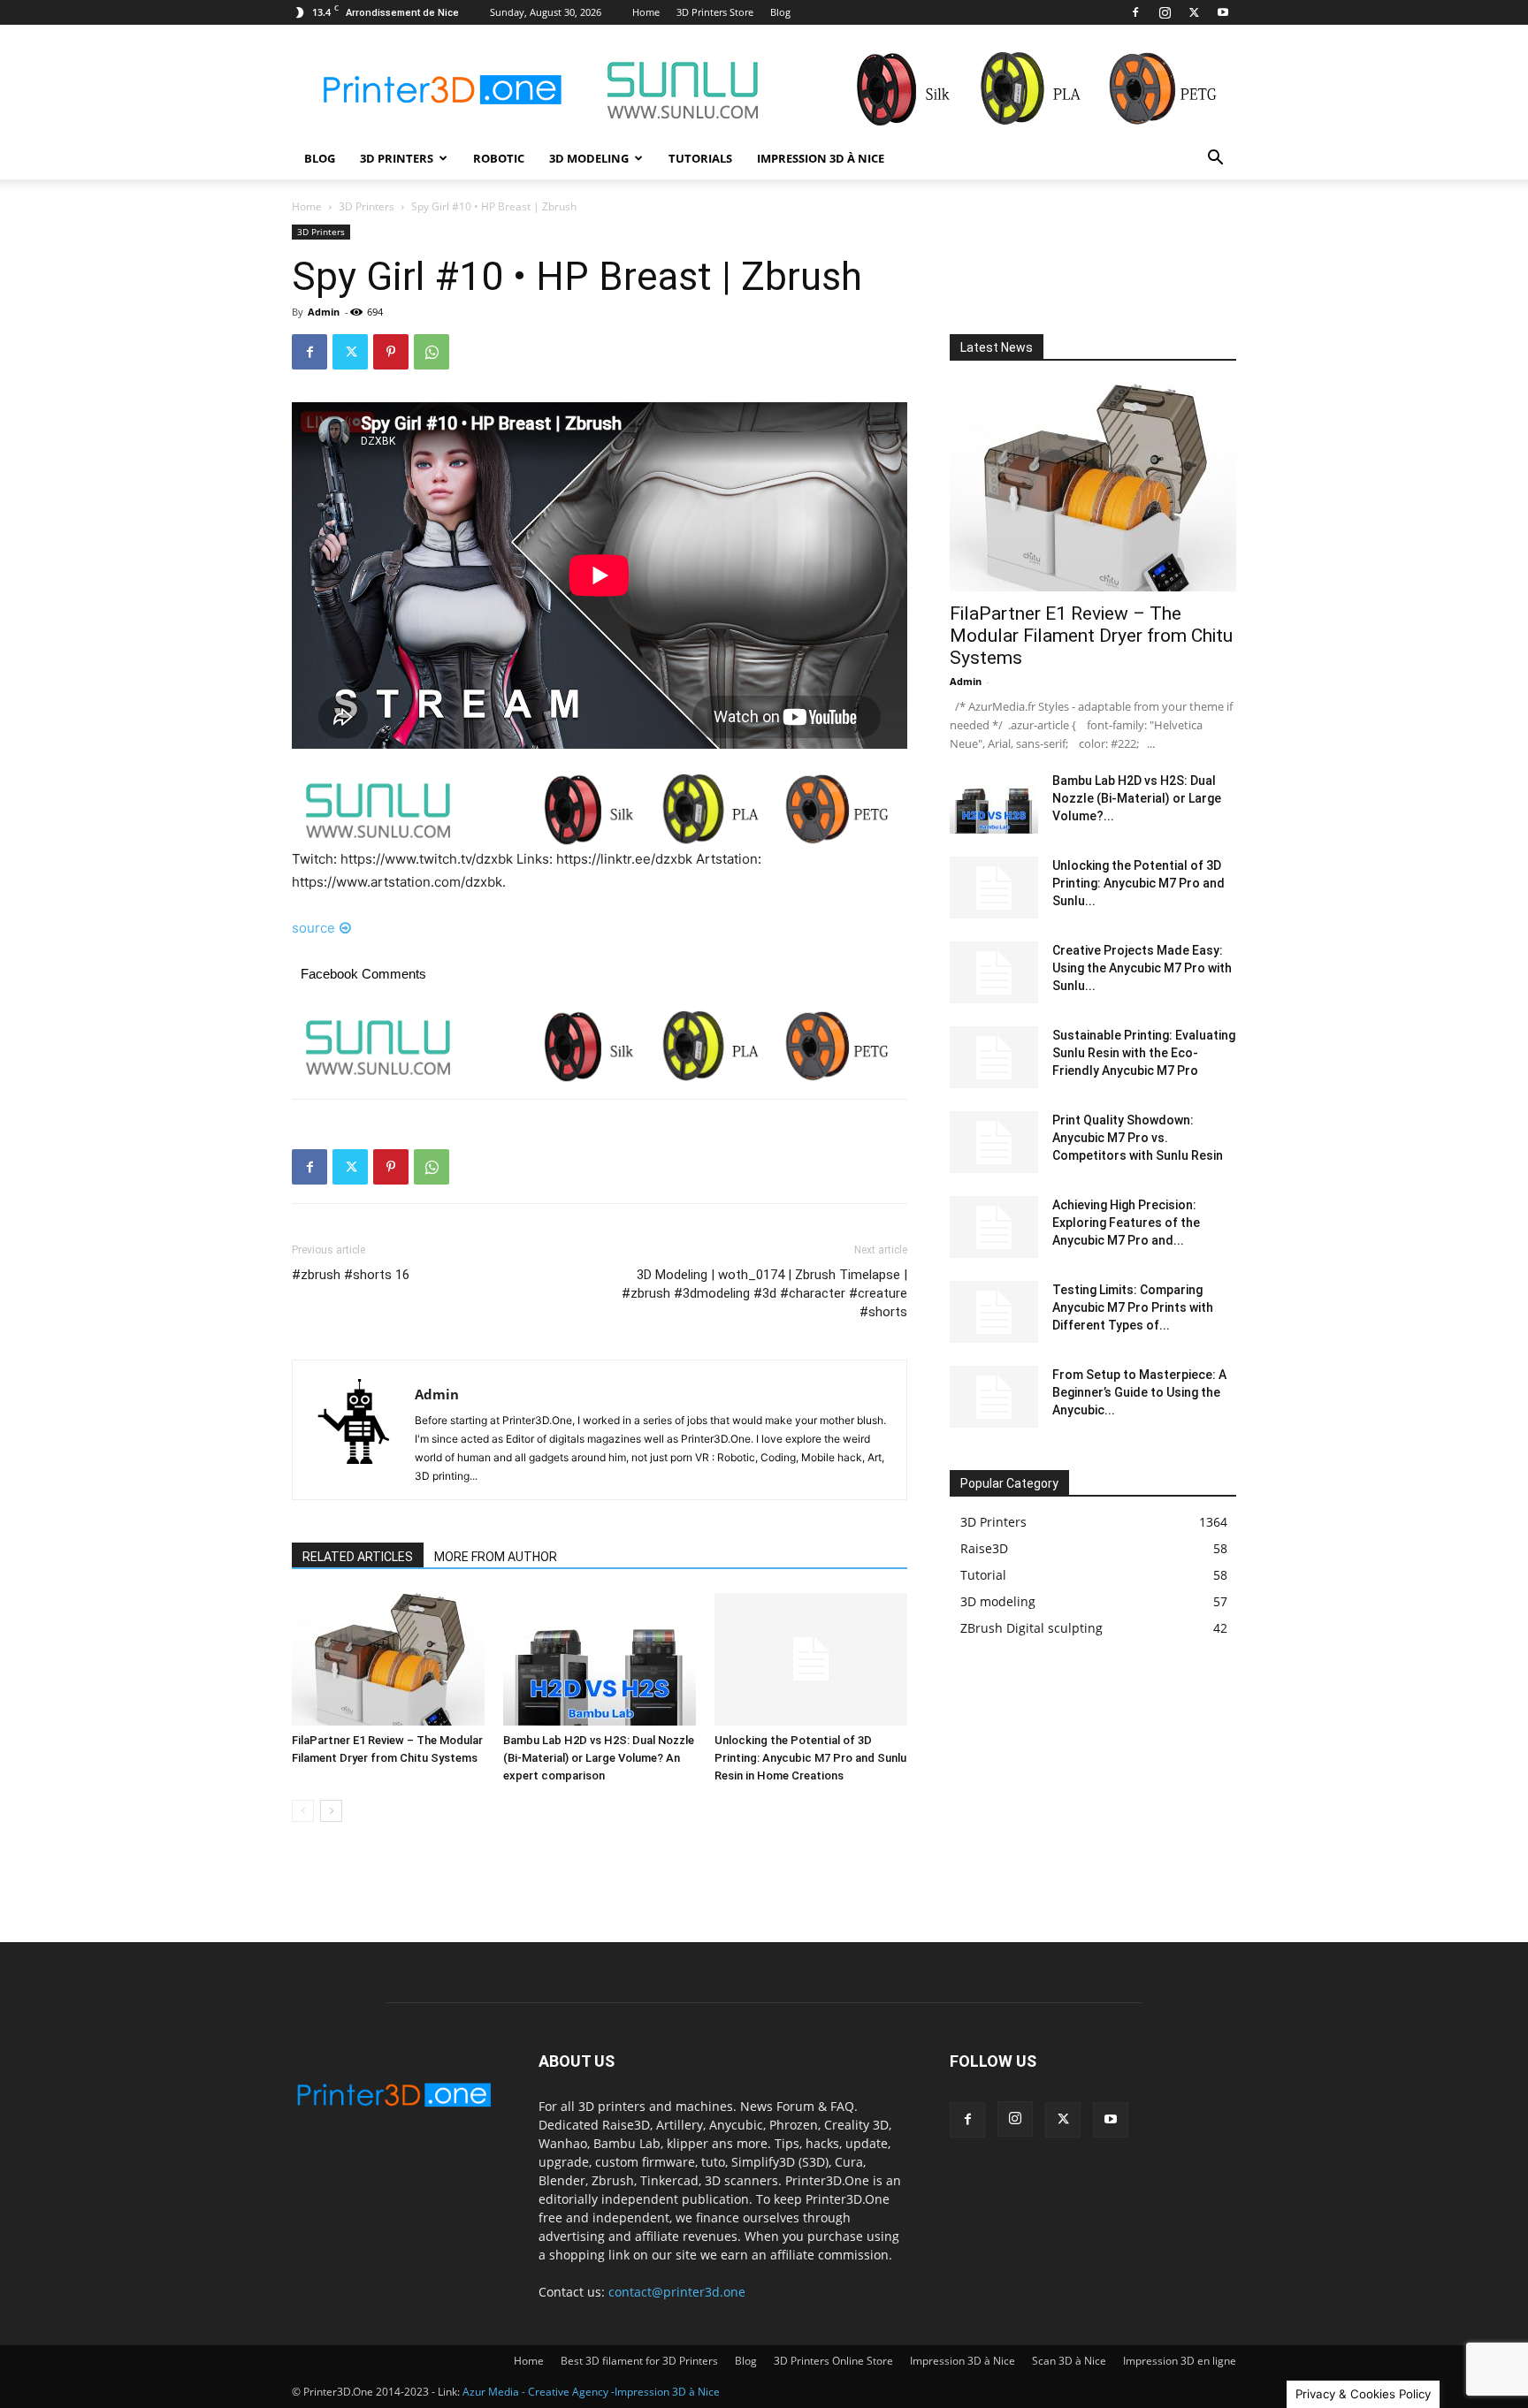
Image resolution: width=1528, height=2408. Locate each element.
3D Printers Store (715, 12)
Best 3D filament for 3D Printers (639, 2361)
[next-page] (331, 1811)
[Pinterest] (391, 352)
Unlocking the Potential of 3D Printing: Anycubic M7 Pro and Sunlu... (1138, 883)
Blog (780, 12)
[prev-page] (303, 1811)
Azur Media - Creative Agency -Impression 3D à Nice (591, 2392)
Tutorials (700, 158)
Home (646, 12)
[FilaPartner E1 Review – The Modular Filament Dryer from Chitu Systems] (388, 1659)
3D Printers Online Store (833, 2361)
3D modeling (589, 158)
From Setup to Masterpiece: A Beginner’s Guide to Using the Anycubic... (1139, 1392)
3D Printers (397, 158)
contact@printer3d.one (677, 2292)
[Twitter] (1194, 12)
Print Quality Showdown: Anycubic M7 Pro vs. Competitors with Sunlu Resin (1138, 1138)
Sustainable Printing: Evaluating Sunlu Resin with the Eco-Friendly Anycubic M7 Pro (1144, 1053)
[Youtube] (1223, 12)
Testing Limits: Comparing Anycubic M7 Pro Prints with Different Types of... (1133, 1307)
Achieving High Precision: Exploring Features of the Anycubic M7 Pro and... (1126, 1223)
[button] (1215, 160)
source (313, 928)
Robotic (499, 158)
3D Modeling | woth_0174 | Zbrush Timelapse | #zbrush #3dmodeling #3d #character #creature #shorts (764, 1293)
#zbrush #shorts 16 (351, 1275)
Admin (324, 312)
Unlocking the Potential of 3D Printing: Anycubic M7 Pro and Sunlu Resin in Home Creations (810, 1758)
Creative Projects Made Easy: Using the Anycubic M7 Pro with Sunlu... (1142, 968)
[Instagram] (1165, 12)
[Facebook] (1135, 12)
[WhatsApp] (432, 352)
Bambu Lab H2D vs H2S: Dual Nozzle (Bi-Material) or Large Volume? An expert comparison (599, 1758)
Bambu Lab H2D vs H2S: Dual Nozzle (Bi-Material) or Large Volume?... (1137, 798)
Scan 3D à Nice (1069, 2361)
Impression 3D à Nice (821, 158)
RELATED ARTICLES (358, 1557)
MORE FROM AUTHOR (496, 1557)
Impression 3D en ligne (1180, 2361)
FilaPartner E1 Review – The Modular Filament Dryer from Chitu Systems (1091, 636)
